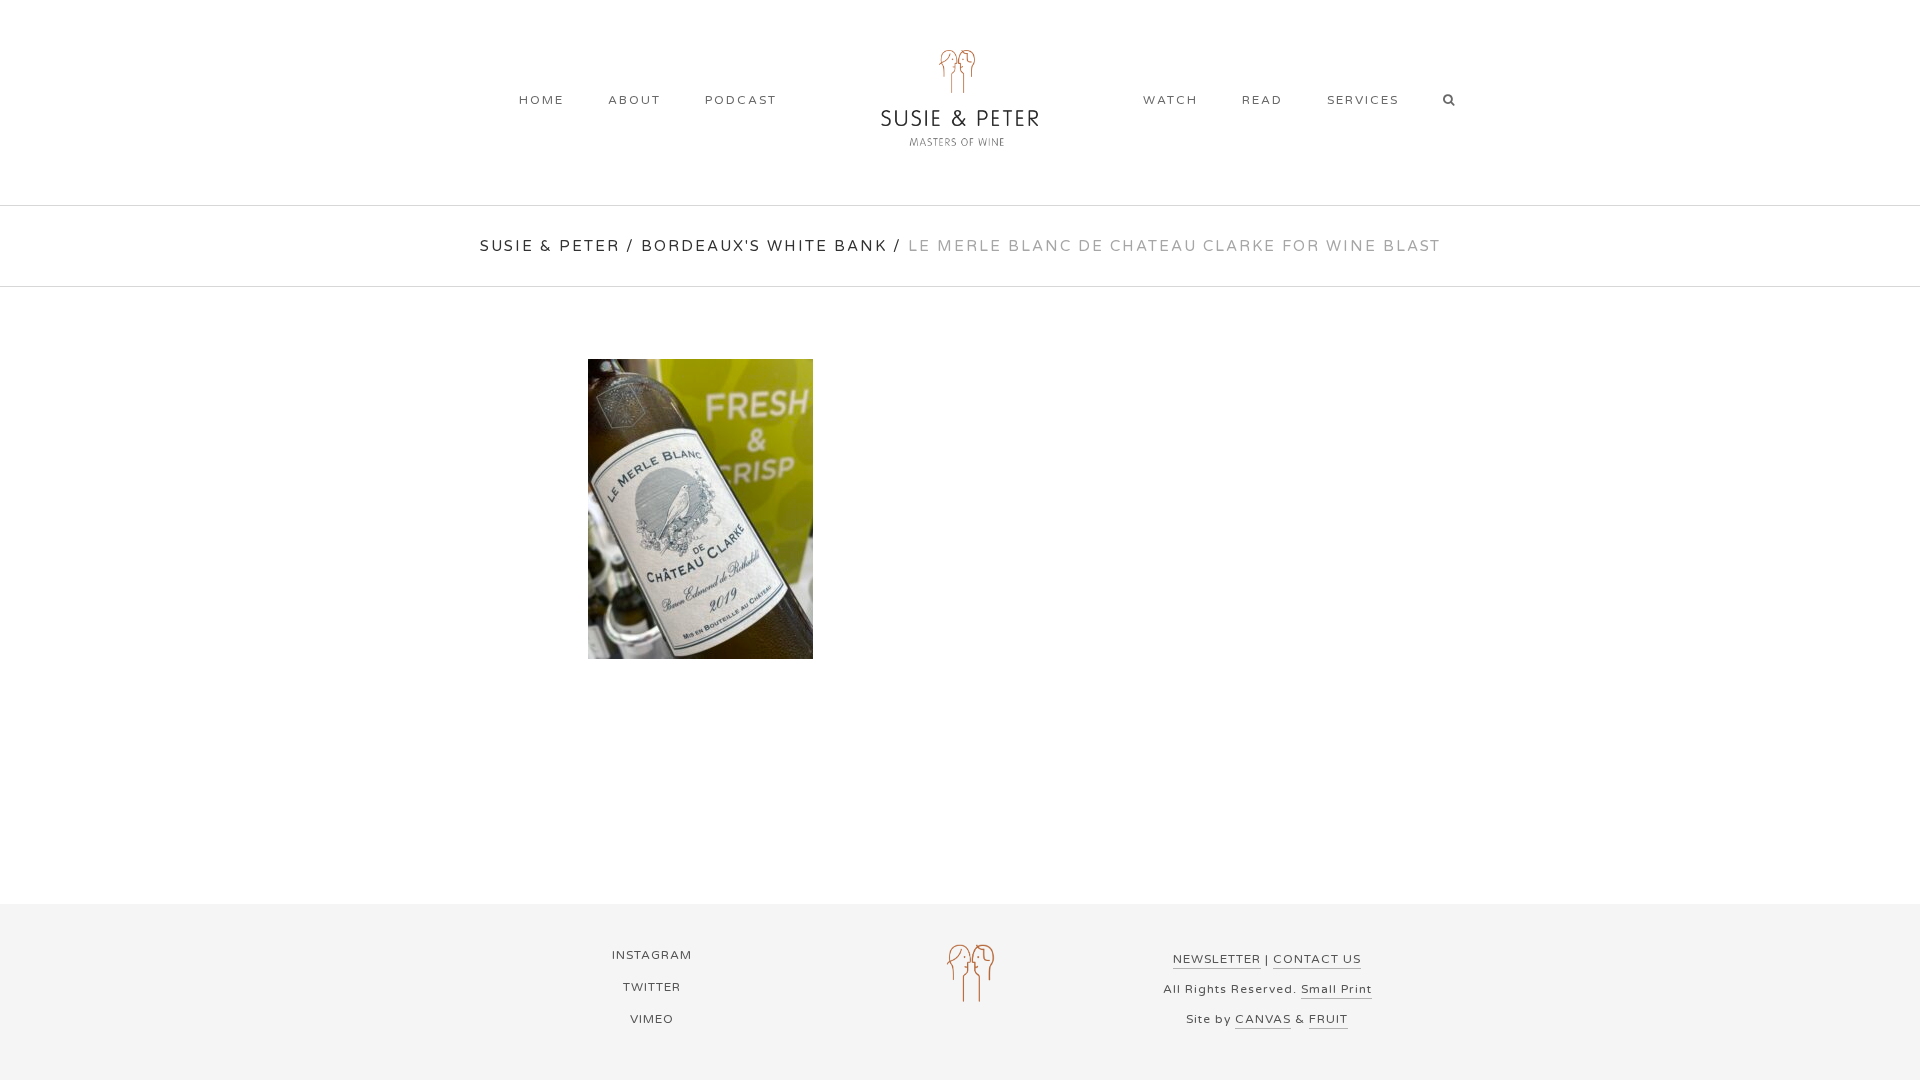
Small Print (1336, 989)
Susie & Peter (550, 246)
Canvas (1263, 1019)
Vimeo (652, 1019)
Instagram (652, 955)
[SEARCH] (1455, 102)
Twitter (652, 987)
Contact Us (1317, 959)
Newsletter (1217, 959)
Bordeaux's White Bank (764, 246)
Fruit (1328, 1019)
